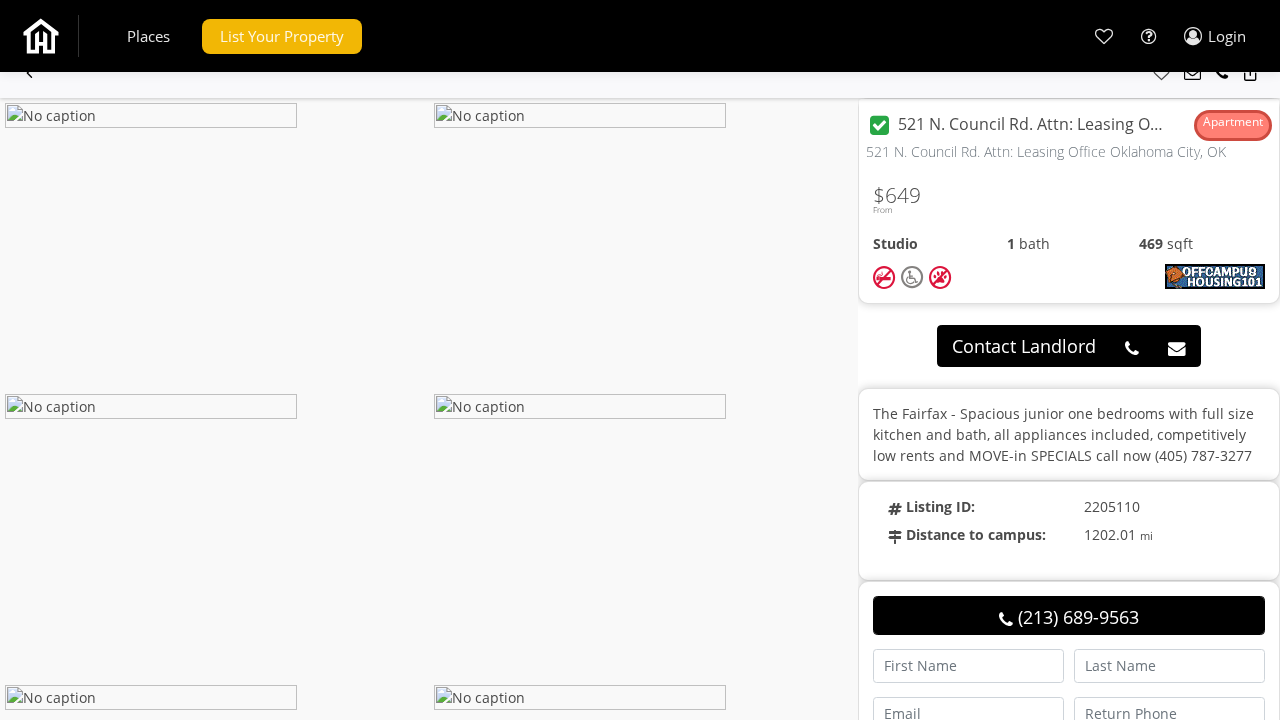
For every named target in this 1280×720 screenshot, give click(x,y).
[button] (148, 36)
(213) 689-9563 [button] (1076, 617)
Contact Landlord (1024, 346)
